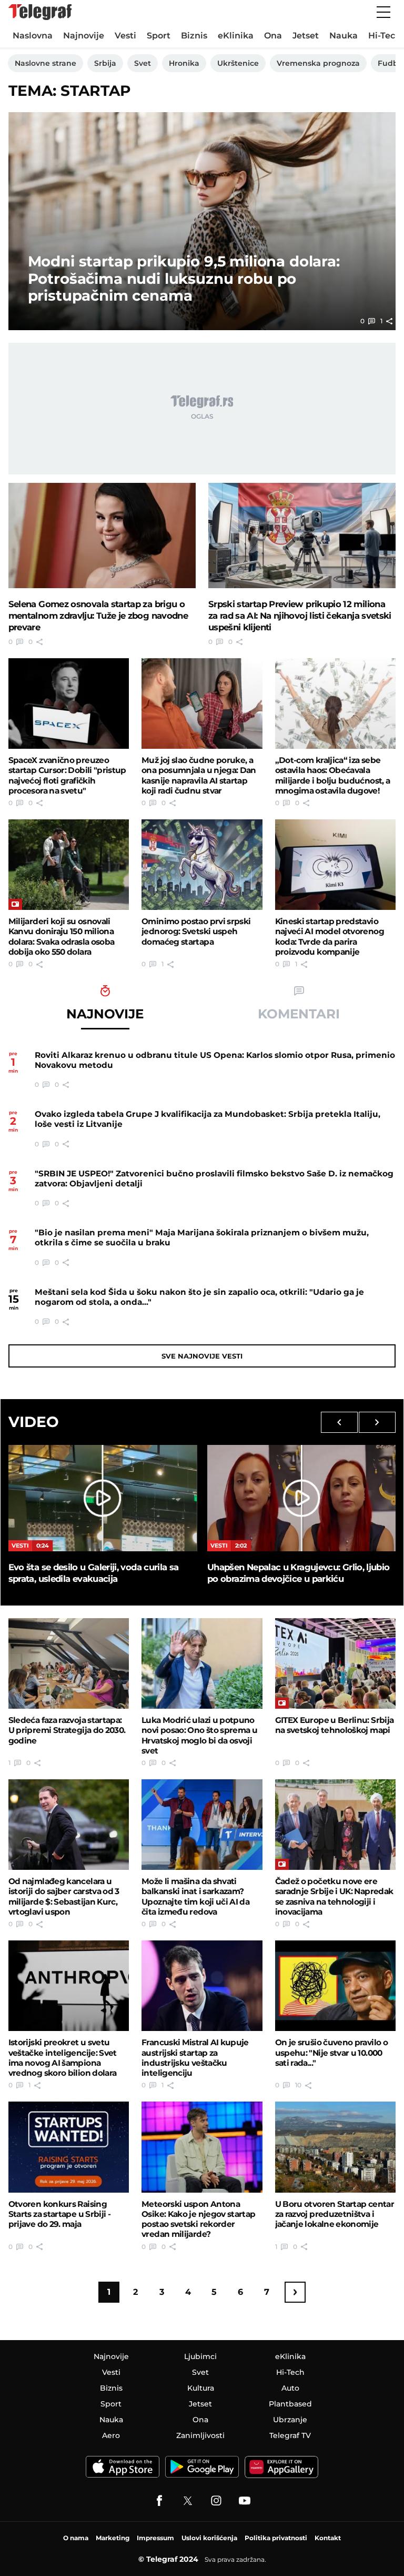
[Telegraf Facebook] (159, 2501)
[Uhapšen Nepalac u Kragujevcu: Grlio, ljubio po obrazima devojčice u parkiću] (301, 1498)
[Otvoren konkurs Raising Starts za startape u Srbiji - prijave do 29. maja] (69, 2147)
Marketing (113, 2538)
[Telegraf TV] (245, 2501)
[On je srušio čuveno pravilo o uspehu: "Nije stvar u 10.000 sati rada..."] (336, 1986)
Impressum (155, 2538)
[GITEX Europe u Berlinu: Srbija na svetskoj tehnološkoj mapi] (336, 1663)
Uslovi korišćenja (209, 2538)
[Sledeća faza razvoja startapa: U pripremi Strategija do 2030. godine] (69, 1663)
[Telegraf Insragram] (216, 2501)
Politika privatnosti (276, 2538)
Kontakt (328, 2538)
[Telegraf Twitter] (188, 2501)
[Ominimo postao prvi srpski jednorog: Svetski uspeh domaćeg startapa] (202, 865)
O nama (76, 2538)
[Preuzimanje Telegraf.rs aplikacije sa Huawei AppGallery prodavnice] (281, 2467)
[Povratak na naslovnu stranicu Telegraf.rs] (40, 12)
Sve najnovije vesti (202, 1356)
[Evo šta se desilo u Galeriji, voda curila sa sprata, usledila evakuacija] (103, 1498)
